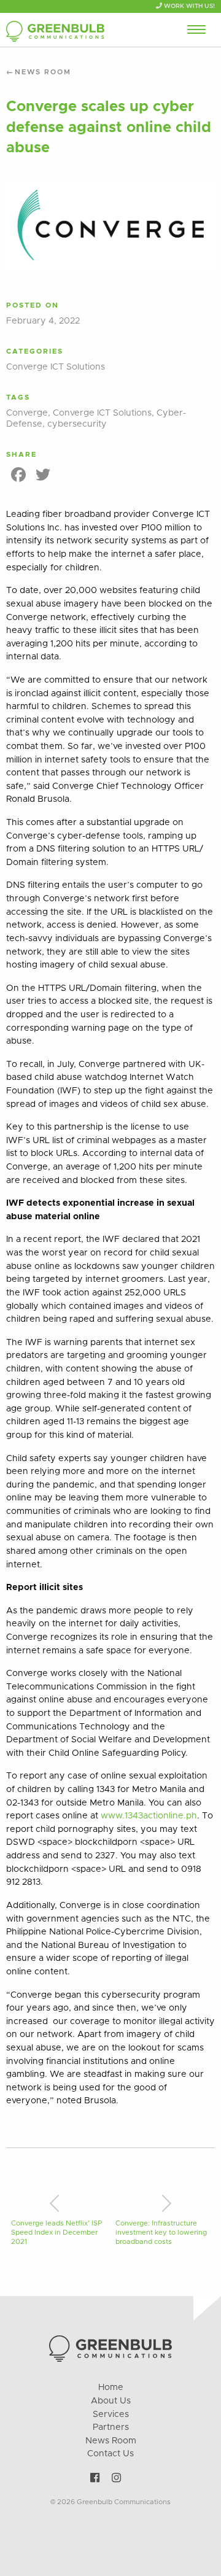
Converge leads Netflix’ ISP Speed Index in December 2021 (56, 2233)
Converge (27, 413)
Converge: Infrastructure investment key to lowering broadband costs (161, 2233)
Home (111, 2388)
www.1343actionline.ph (149, 1816)
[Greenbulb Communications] (55, 32)
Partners (111, 2427)
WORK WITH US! (188, 6)
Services (111, 2415)
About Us (111, 2401)
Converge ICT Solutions (56, 367)
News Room (43, 72)
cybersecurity (77, 424)
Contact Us (110, 2454)
